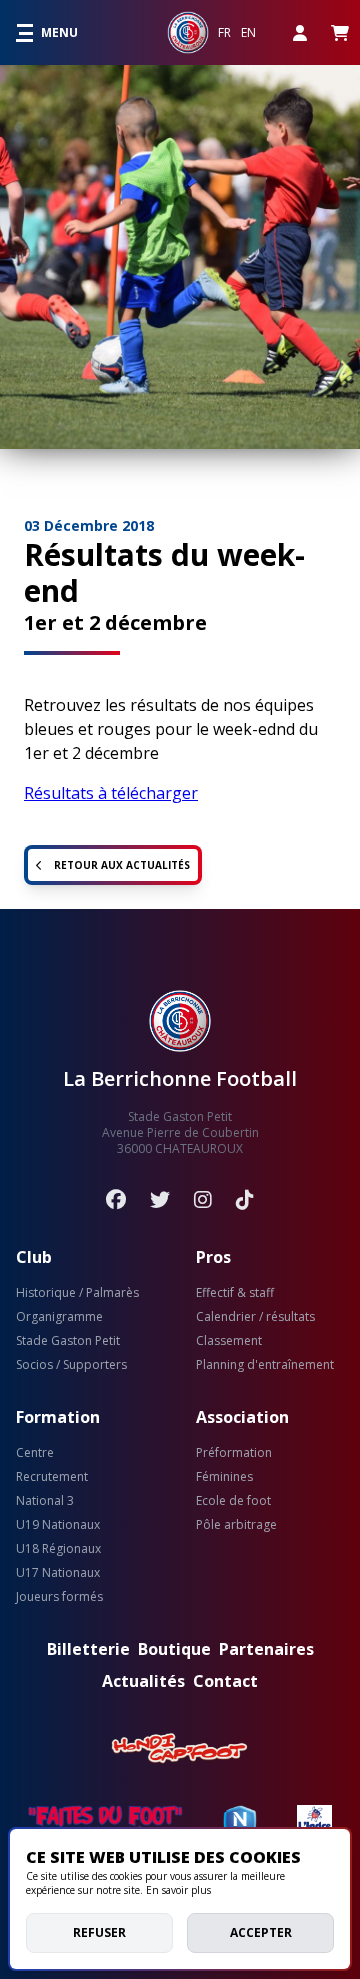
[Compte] (300, 32)
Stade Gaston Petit (68, 1341)
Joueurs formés (59, 1597)
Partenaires (266, 1649)
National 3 (45, 1501)
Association (242, 1417)
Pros (213, 1257)
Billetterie (88, 1649)
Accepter (261, 1932)
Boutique (174, 1649)
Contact (225, 1681)
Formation (58, 1417)
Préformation (234, 1453)
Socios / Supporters (71, 1365)
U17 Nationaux (58, 1573)
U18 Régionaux (58, 1549)
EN (248, 33)
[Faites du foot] (105, 1821)
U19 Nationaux (58, 1525)
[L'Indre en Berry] (314, 1821)
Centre (35, 1453)
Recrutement (52, 1477)
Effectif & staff (235, 1293)
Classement (229, 1341)
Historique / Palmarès (77, 1293)
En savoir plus (178, 1890)
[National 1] (240, 1821)
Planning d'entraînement (265, 1365)
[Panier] (340, 32)
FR (224, 33)
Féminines (224, 1477)
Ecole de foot (233, 1501)
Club (34, 1257)
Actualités (143, 1681)
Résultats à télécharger (111, 793)
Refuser (99, 1932)
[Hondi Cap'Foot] (180, 1749)
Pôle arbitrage (236, 1525)
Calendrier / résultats (255, 1317)
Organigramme (59, 1317)
